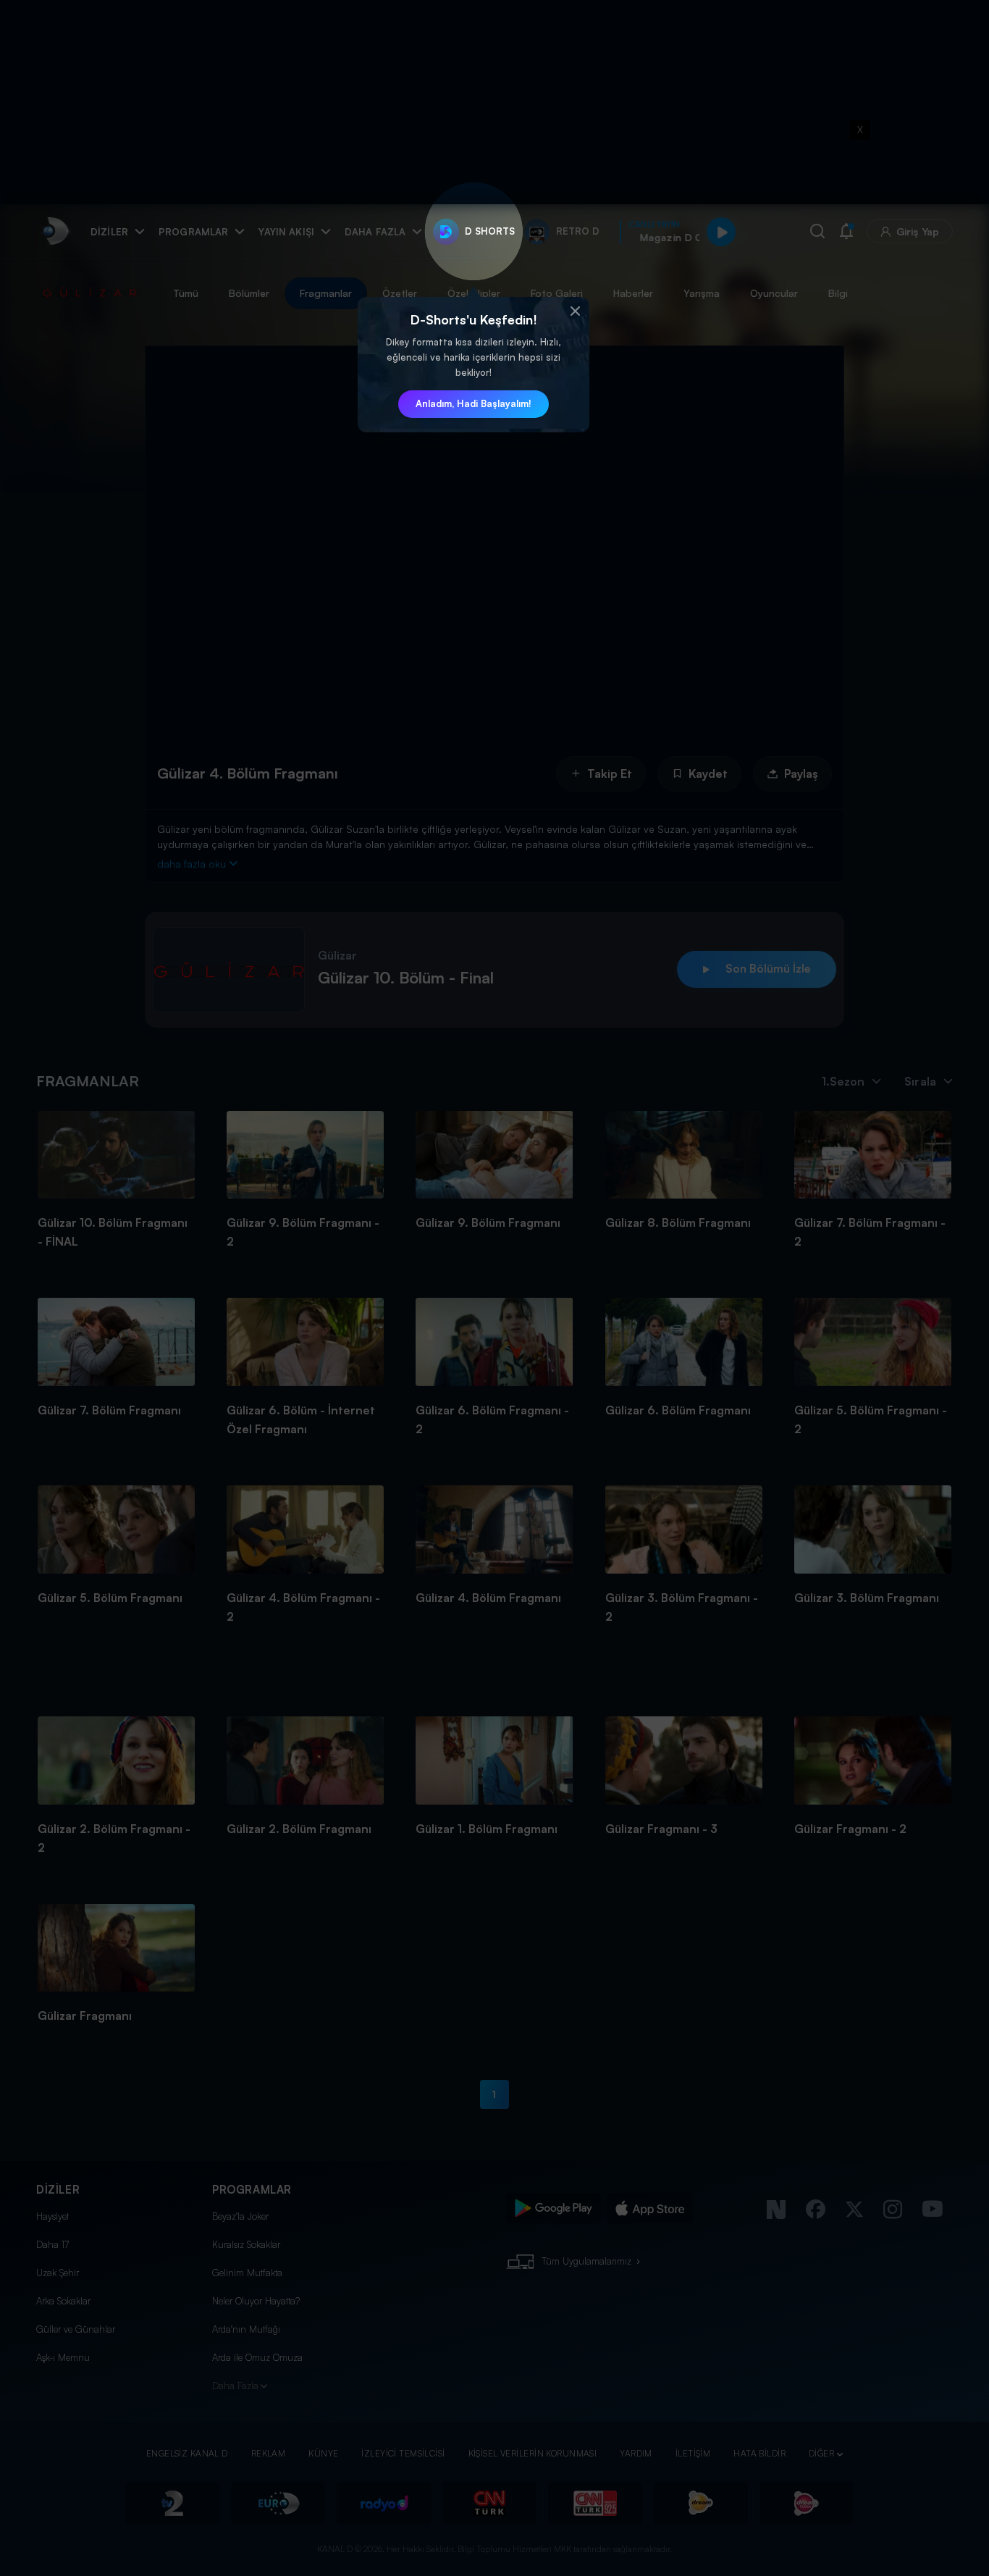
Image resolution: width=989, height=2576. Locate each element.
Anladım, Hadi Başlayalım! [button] (474, 403)
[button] (575, 311)
